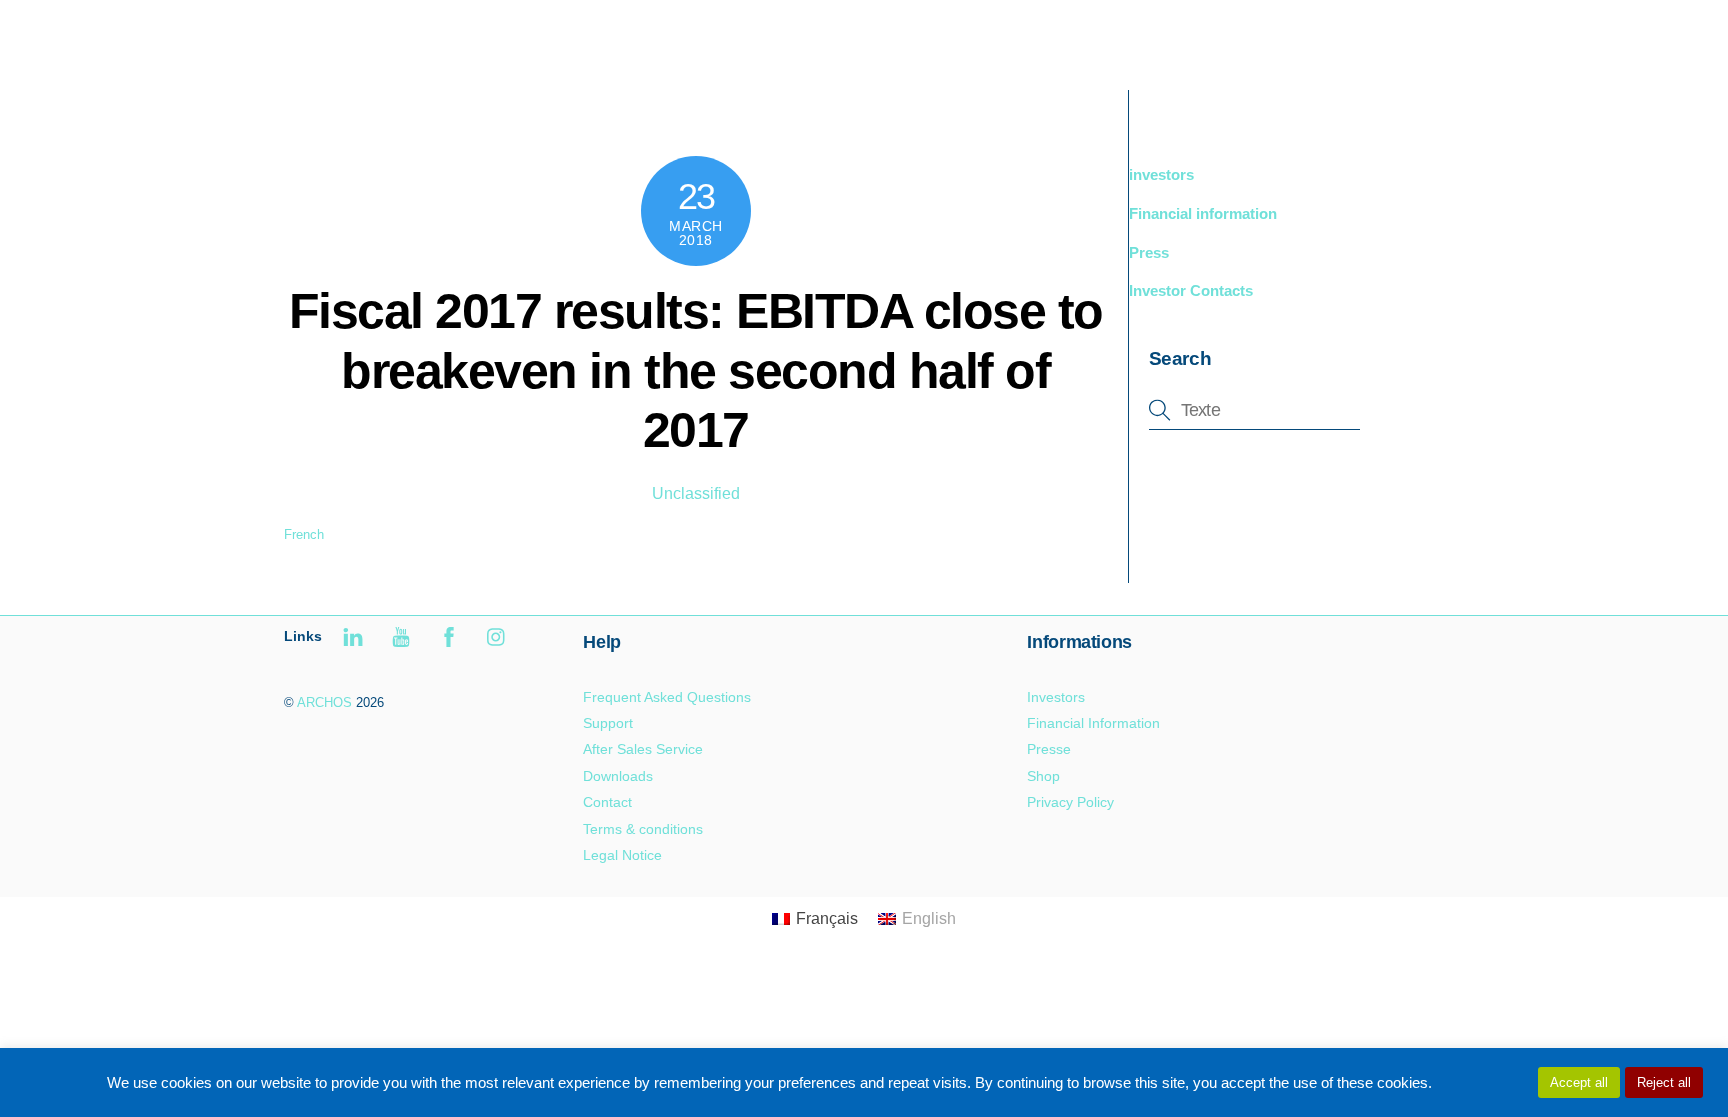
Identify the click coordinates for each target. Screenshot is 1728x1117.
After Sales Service (643, 749)
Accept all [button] (1579, 1082)
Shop (1043, 776)
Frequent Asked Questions (667, 697)
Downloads (618, 776)
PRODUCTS (1089, 39)
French (304, 534)
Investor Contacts (1191, 290)
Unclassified (696, 493)
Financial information (1203, 213)
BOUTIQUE (1210, 39)
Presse (1049, 749)
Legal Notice (622, 855)
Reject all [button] (1664, 1082)
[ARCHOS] (426, 56)
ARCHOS (324, 702)
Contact (607, 802)
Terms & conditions (643, 829)
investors (1161, 174)
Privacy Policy (1070, 802)
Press (1149, 252)
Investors (1056, 697)
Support (1314, 39)
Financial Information (1093, 723)
